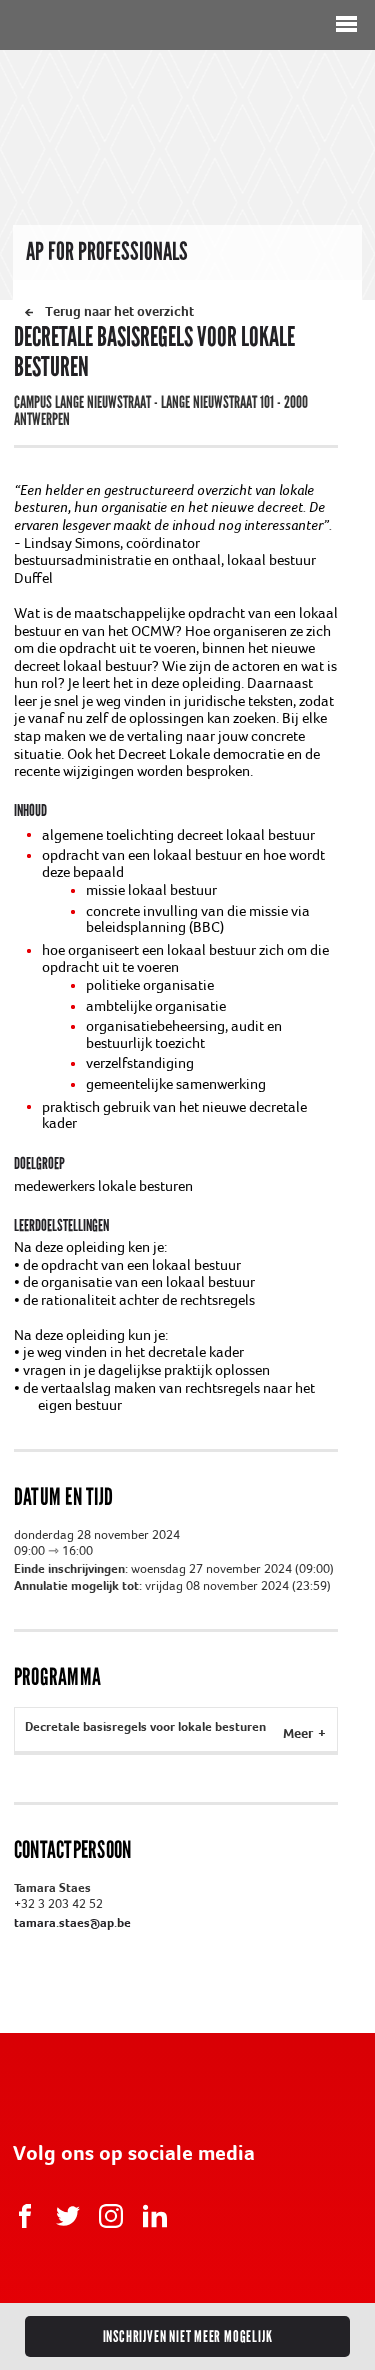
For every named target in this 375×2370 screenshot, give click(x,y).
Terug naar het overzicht (119, 311)
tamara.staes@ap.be (72, 1922)
